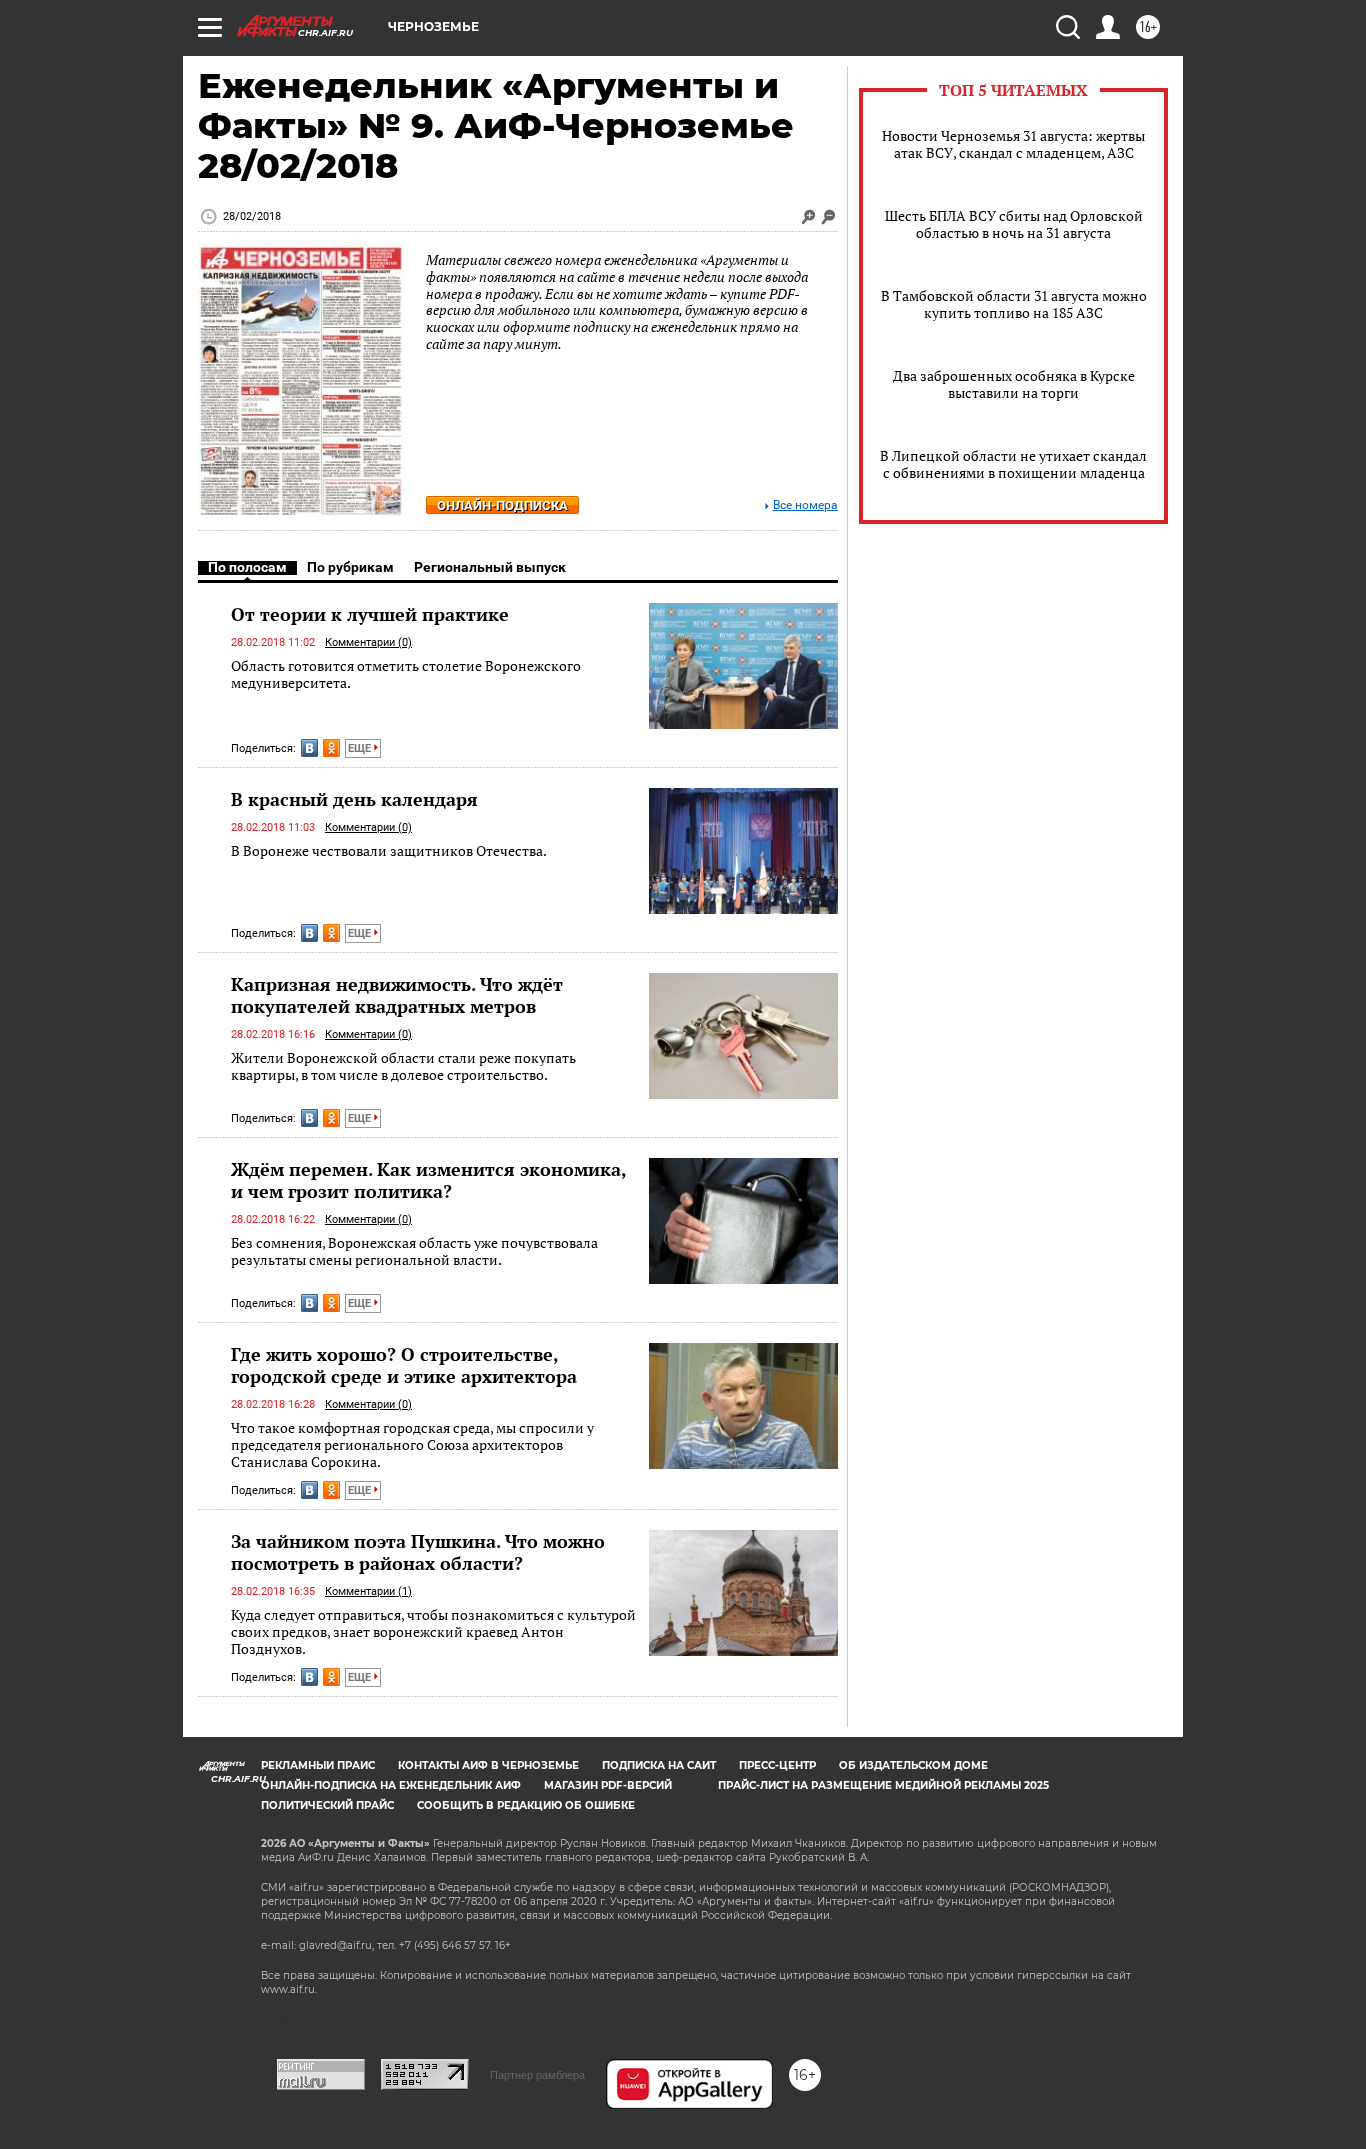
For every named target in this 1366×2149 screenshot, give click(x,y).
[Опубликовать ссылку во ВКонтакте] (309, 748)
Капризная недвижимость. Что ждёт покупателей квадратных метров (397, 995)
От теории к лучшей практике (370, 614)
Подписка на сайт (659, 1765)
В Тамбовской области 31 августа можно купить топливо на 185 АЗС (1014, 304)
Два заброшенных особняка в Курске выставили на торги (1014, 384)
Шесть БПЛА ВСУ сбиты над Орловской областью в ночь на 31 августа (1014, 224)
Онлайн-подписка (502, 505)
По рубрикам (350, 567)
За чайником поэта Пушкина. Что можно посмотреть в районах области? (418, 1552)
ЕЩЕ (361, 748)
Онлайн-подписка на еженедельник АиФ (391, 1785)
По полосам (247, 567)
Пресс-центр (777, 1765)
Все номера (805, 505)
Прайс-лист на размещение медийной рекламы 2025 (883, 1785)
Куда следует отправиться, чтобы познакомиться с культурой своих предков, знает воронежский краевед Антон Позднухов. (433, 1632)
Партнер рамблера (537, 2075)
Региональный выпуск (490, 567)
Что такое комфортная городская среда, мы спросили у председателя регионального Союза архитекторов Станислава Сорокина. (412, 1445)
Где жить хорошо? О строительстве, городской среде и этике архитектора (404, 1365)
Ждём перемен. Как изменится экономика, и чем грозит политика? (428, 1180)
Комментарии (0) (368, 642)
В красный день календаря (354, 799)
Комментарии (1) (368, 1591)
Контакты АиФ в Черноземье (488, 1765)
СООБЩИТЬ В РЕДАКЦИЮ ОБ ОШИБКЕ (526, 1805)
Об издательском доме (913, 1765)
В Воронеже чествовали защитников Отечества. (389, 850)
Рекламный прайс (318, 1765)
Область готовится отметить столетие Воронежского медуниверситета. (406, 674)
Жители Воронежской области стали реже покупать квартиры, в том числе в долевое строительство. (403, 1066)
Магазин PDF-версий (608, 1785)
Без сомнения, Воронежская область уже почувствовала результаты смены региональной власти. (414, 1251)
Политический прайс (327, 1805)
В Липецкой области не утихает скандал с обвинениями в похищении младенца (1013, 464)
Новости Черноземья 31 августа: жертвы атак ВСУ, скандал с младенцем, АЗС (1013, 144)
